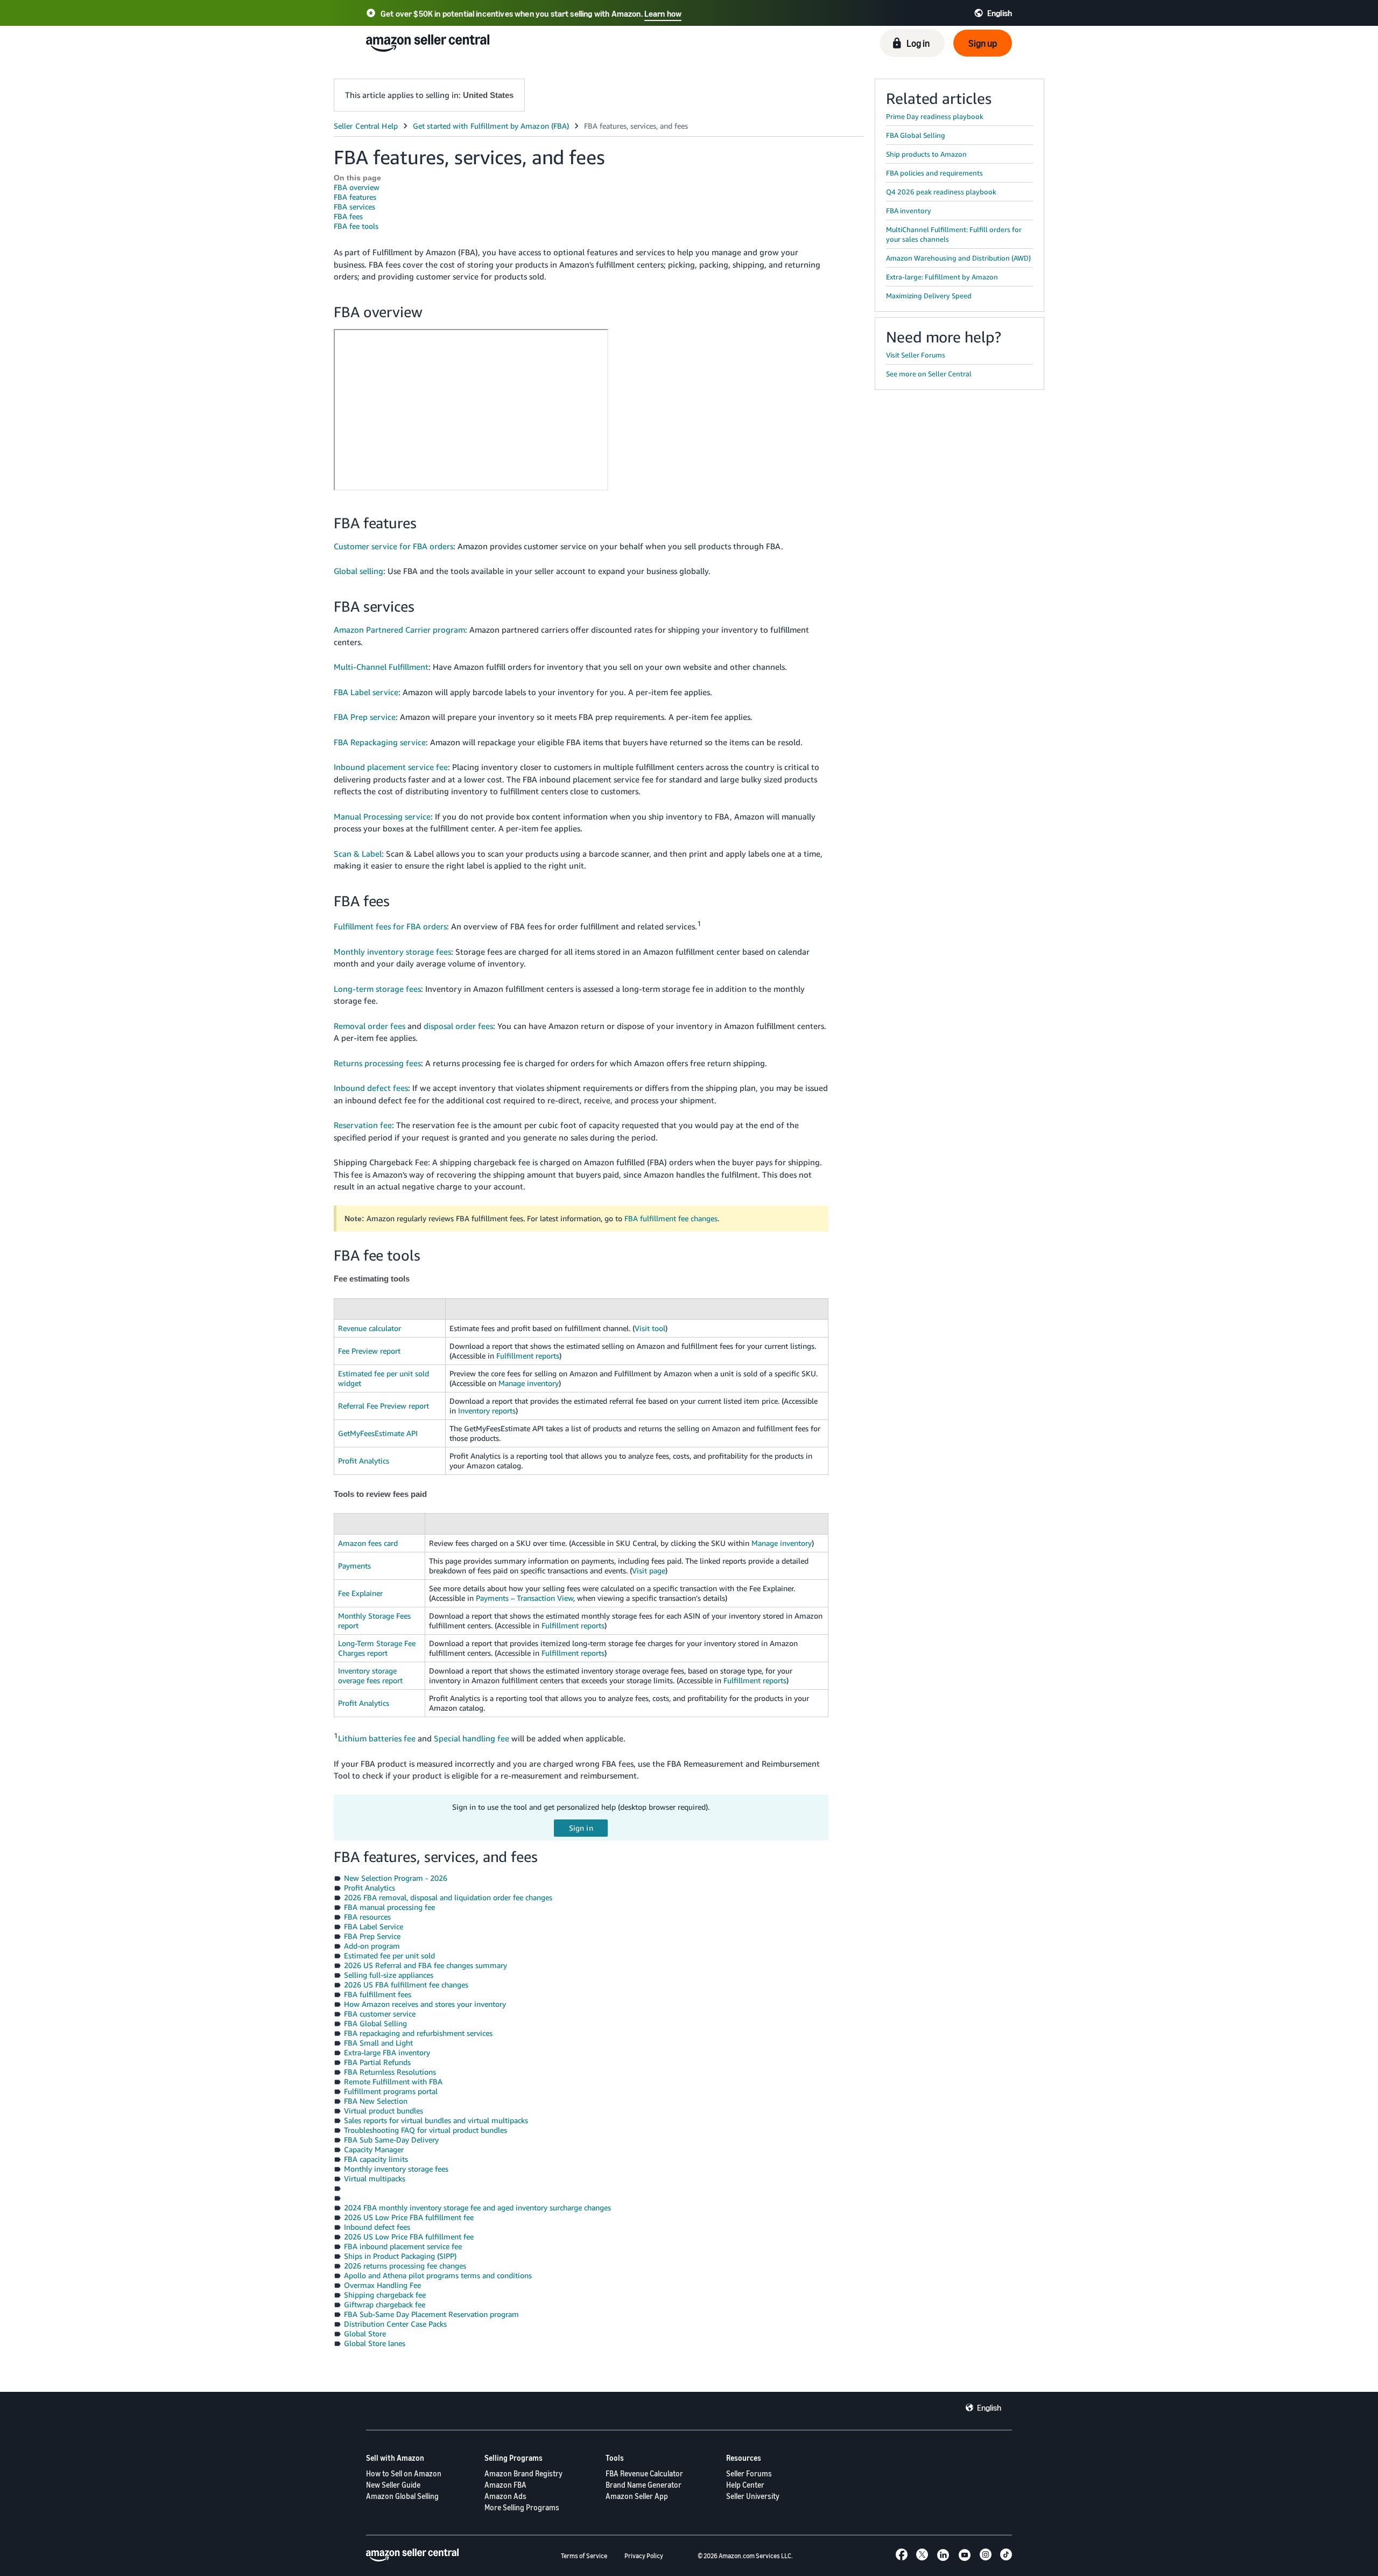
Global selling (358, 571)
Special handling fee (472, 1738)
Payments (354, 1566)
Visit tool (650, 1328)
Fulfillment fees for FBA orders (390, 926)
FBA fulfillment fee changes (671, 1218)
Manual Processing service (382, 816)
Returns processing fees (377, 1063)
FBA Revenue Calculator (644, 2473)
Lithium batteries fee (377, 1738)
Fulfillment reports (528, 1356)
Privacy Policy (644, 2556)
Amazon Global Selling (402, 2496)
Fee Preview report (369, 1351)
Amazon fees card (368, 1543)
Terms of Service (584, 2556)
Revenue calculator (370, 1328)
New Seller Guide (393, 2485)
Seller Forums (749, 2473)
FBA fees (348, 216)
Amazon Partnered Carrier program (399, 629)
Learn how (663, 13)
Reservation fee (363, 1125)
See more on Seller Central (929, 374)
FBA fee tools (356, 226)
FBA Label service (366, 692)
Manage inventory (529, 1383)
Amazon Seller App (637, 2496)
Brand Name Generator (644, 2485)
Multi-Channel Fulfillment (381, 667)
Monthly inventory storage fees (392, 951)
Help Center (745, 2485)
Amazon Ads (505, 2496)
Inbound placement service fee (391, 767)
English (989, 2407)
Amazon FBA (505, 2485)
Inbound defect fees (371, 1088)
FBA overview (357, 187)
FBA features (355, 197)
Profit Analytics (364, 1461)
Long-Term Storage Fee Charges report (377, 1648)
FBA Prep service (365, 717)
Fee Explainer (360, 1593)
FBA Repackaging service (380, 742)
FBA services (354, 206)
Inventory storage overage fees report (370, 1675)
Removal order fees (370, 1026)
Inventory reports (487, 1410)
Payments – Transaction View (525, 1598)
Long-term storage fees (377, 989)
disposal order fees (458, 1026)
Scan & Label (358, 853)
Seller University (753, 2496)
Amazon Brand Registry (523, 2473)
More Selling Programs (522, 2507)
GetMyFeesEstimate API (378, 1433)
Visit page (649, 1570)
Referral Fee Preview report (384, 1406)
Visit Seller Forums (916, 355)
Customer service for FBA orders (393, 546)
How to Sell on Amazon (404, 2473)
